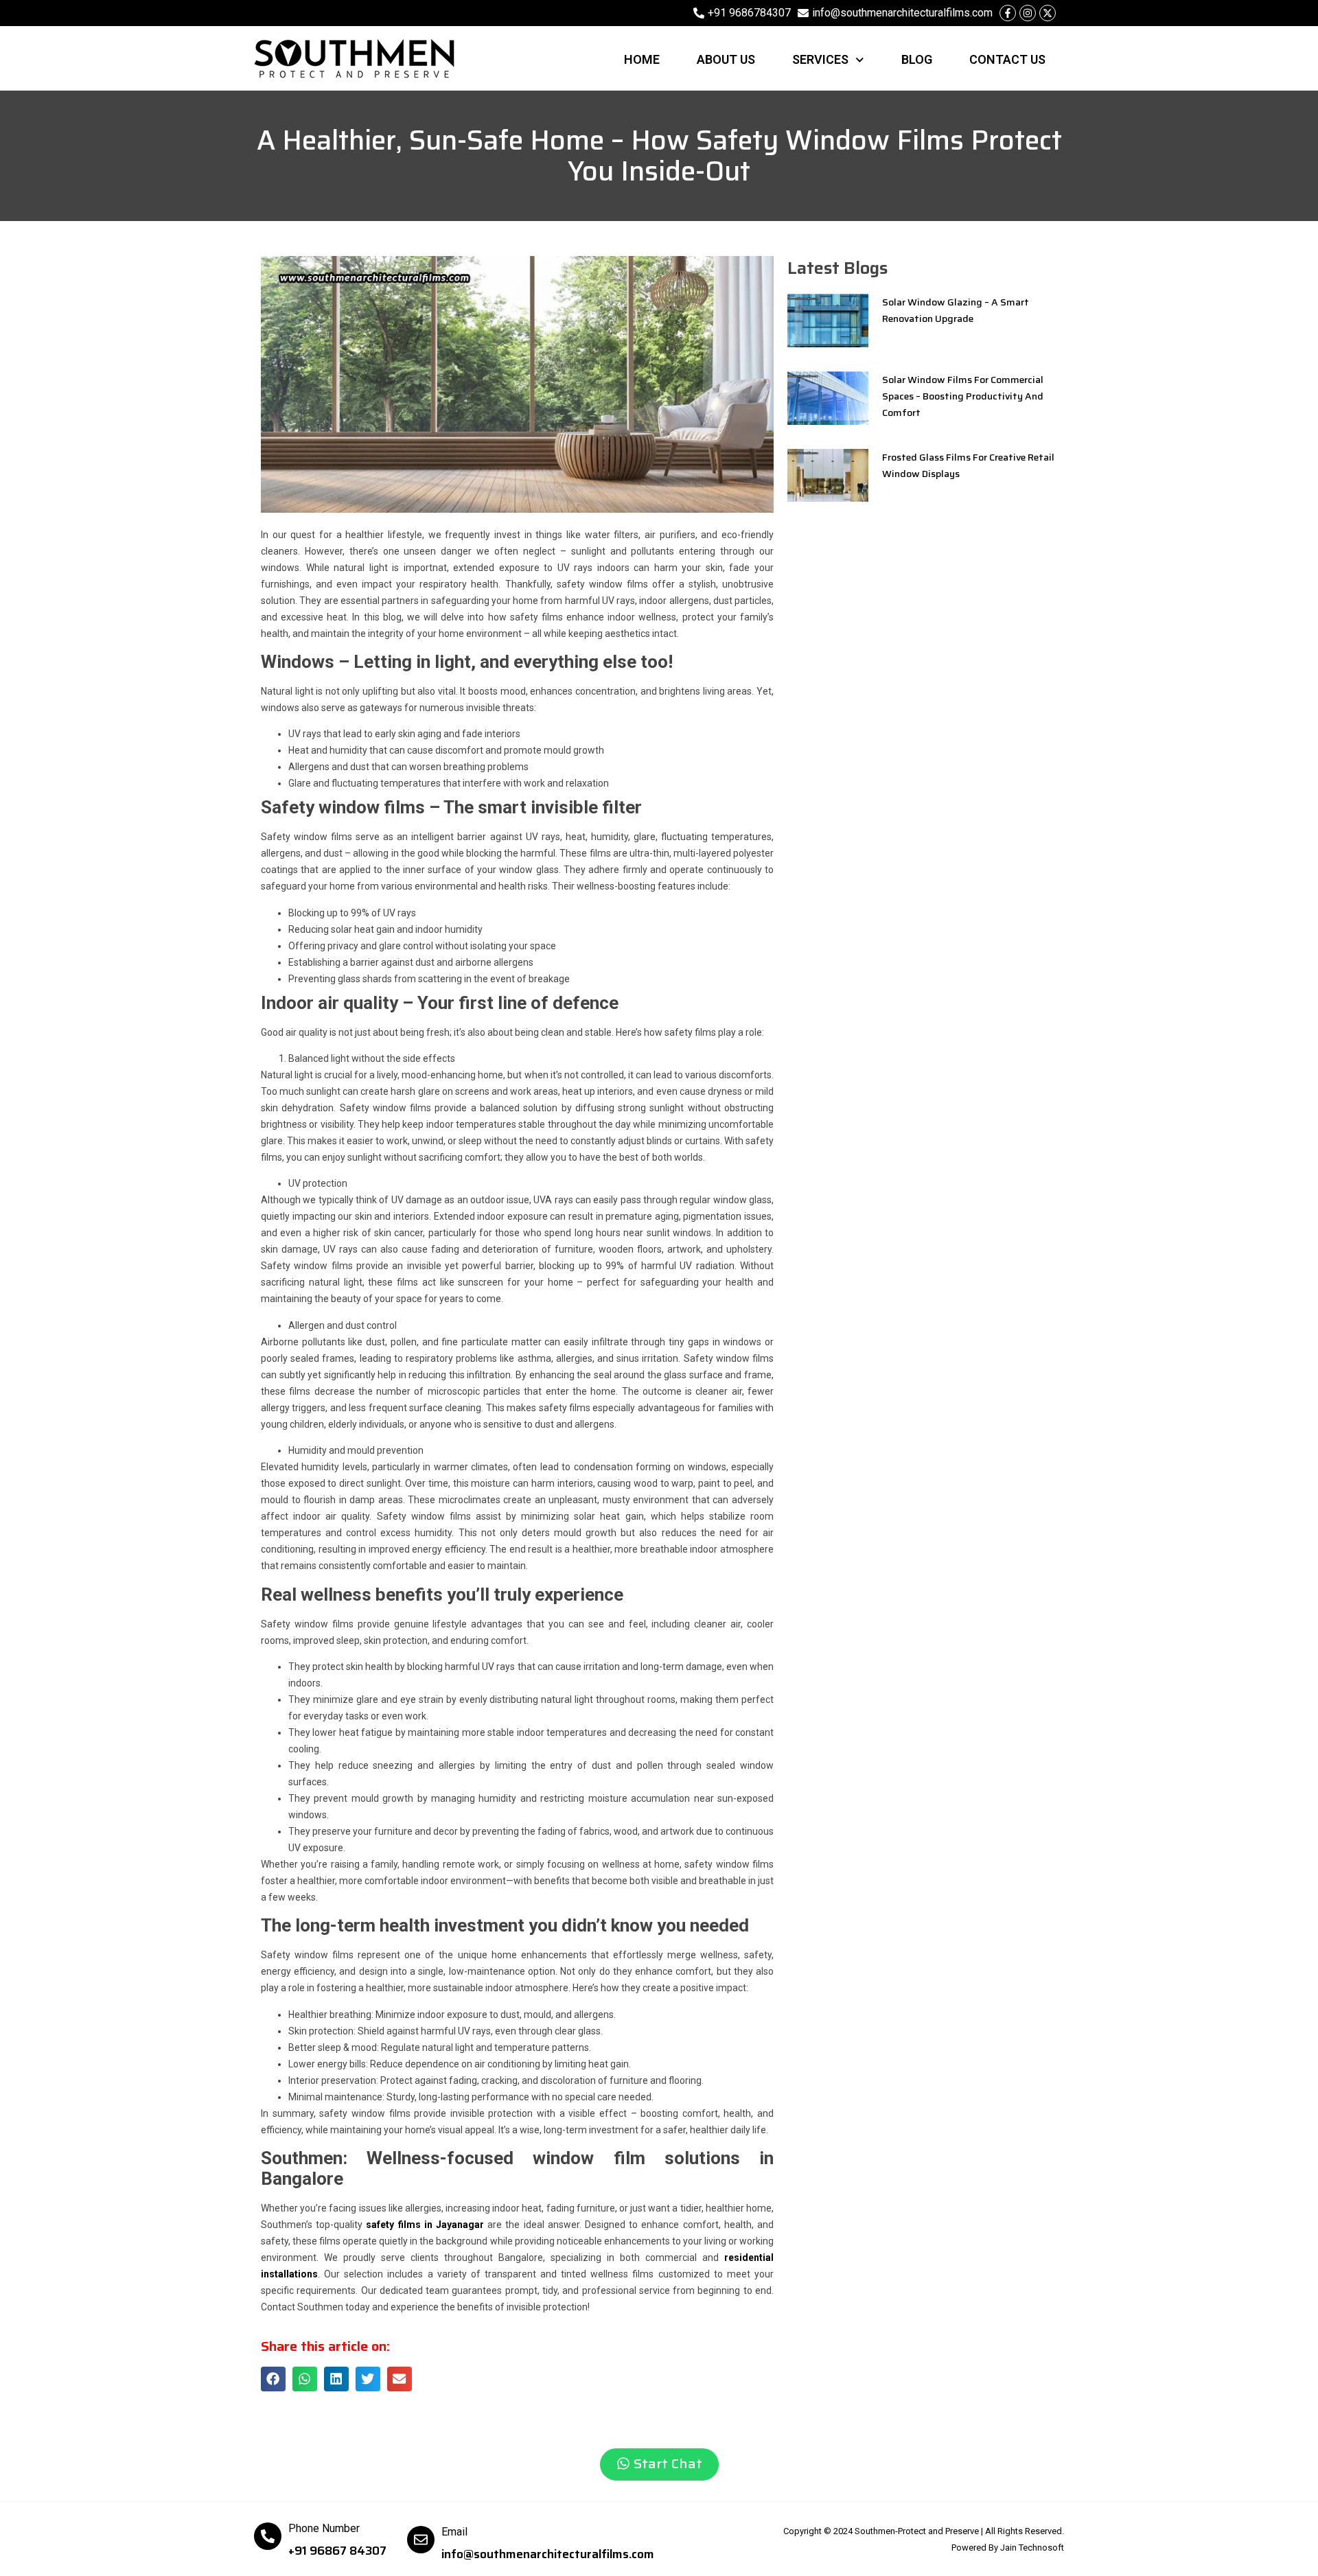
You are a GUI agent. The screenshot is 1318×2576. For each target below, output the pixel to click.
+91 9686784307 (749, 13)
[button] (273, 2379)
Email (454, 2532)
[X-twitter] (1048, 13)
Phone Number (324, 2528)
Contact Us (1007, 59)
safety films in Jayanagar (425, 2225)
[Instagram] (1028, 13)
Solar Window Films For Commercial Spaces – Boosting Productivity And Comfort (963, 396)
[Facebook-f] (1008, 13)
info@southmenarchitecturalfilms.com (902, 13)
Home (642, 59)
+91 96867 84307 (337, 2551)
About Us (726, 59)
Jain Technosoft (1032, 2548)
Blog (917, 59)
